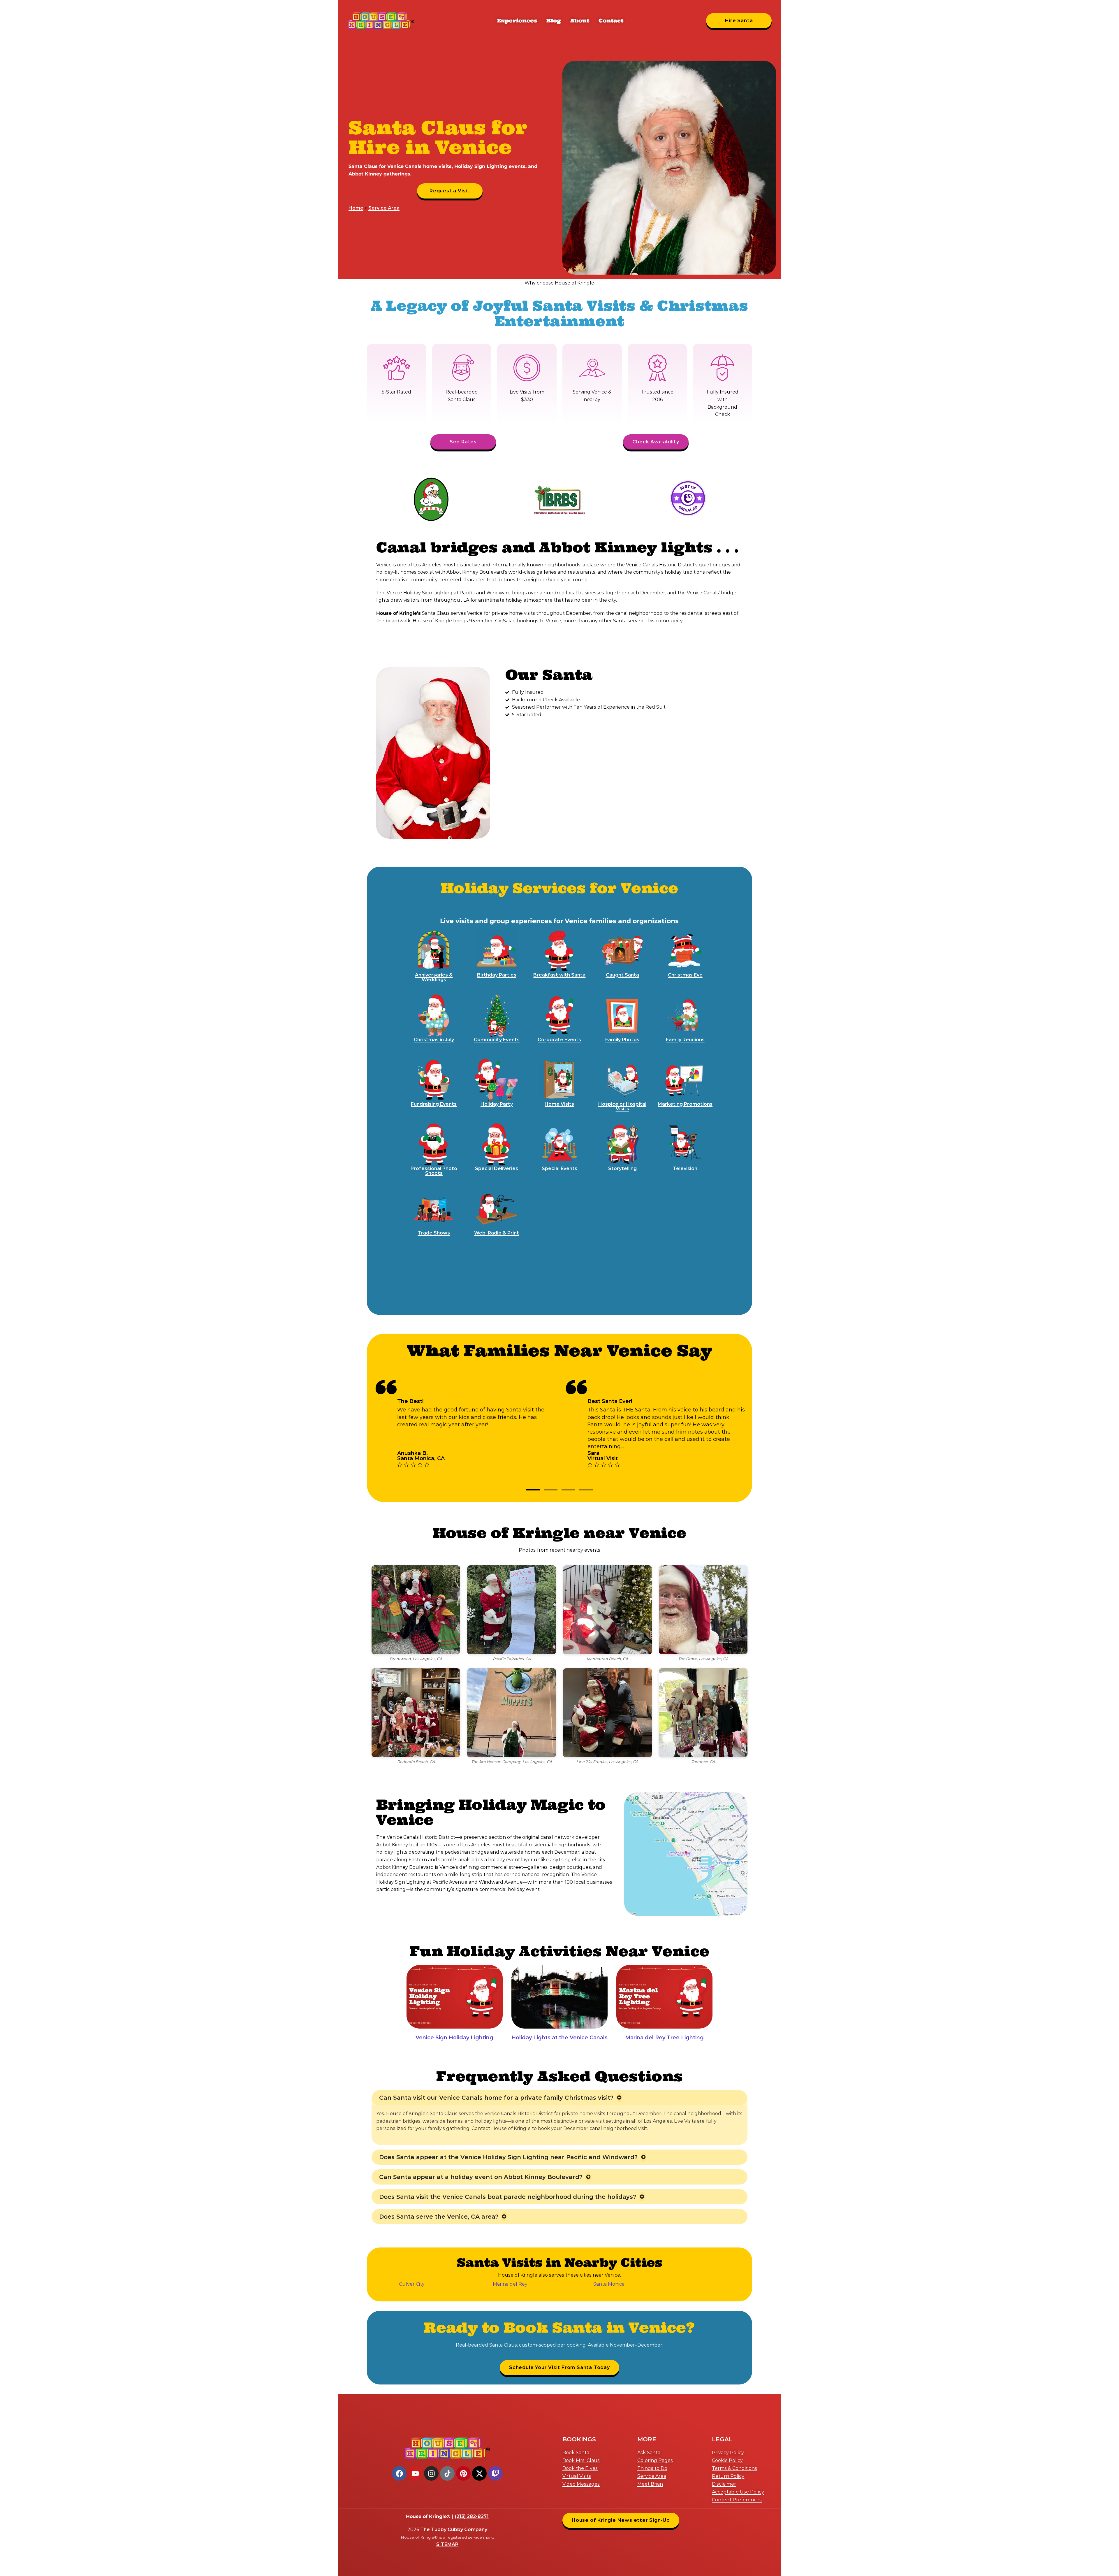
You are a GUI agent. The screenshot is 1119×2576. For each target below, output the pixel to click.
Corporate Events (559, 1040)
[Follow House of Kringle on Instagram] (431, 2473)
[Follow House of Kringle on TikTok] (447, 2473)
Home (356, 208)
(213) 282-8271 (472, 2516)
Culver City (412, 2284)
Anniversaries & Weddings (434, 977)
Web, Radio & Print (497, 1233)
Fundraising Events (434, 1104)
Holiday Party (497, 1104)
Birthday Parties (497, 975)
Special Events (559, 1168)
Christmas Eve (685, 975)
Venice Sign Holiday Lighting (454, 2038)
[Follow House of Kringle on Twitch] (495, 2473)
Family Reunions (685, 1040)
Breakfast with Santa (559, 975)
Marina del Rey (510, 2284)
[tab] (533, 1490)
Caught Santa (622, 975)
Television (685, 1168)
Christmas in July (434, 1040)
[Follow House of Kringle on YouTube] (415, 2473)
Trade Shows (434, 1233)
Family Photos (622, 1040)
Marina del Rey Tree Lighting (664, 2038)
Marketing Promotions (685, 1104)
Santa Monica (609, 2284)
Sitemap (447, 2544)
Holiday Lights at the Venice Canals (559, 2038)
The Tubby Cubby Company (454, 2530)
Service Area (384, 208)
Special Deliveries (497, 1168)
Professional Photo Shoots (434, 1171)
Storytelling (622, 1168)
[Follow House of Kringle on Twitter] (479, 2473)
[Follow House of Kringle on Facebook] (399, 2473)
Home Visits (559, 1104)
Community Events (497, 1040)
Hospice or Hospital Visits (622, 1106)
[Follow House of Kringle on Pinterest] (463, 2473)
